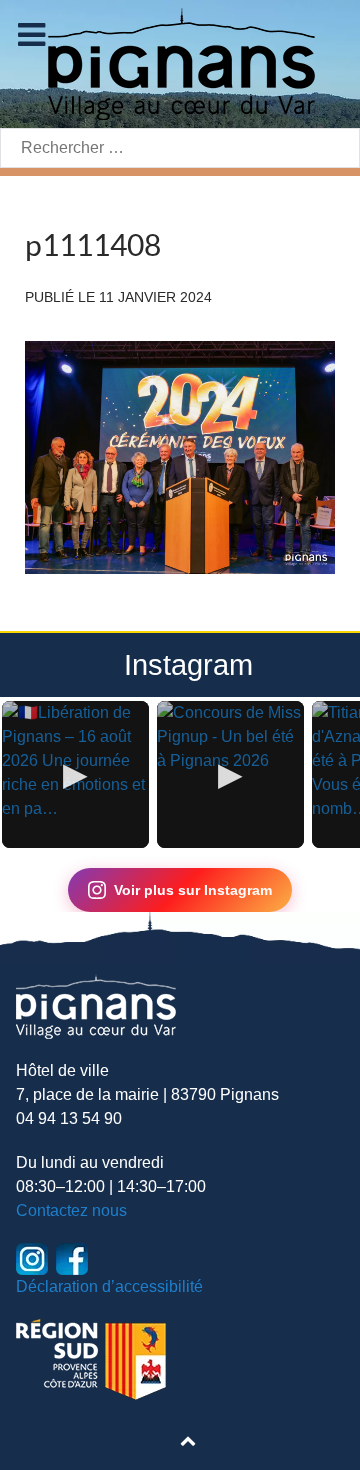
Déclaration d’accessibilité (109, 1286)
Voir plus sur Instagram (193, 890)
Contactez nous (71, 1210)
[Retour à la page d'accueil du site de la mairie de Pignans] (180, 62)
